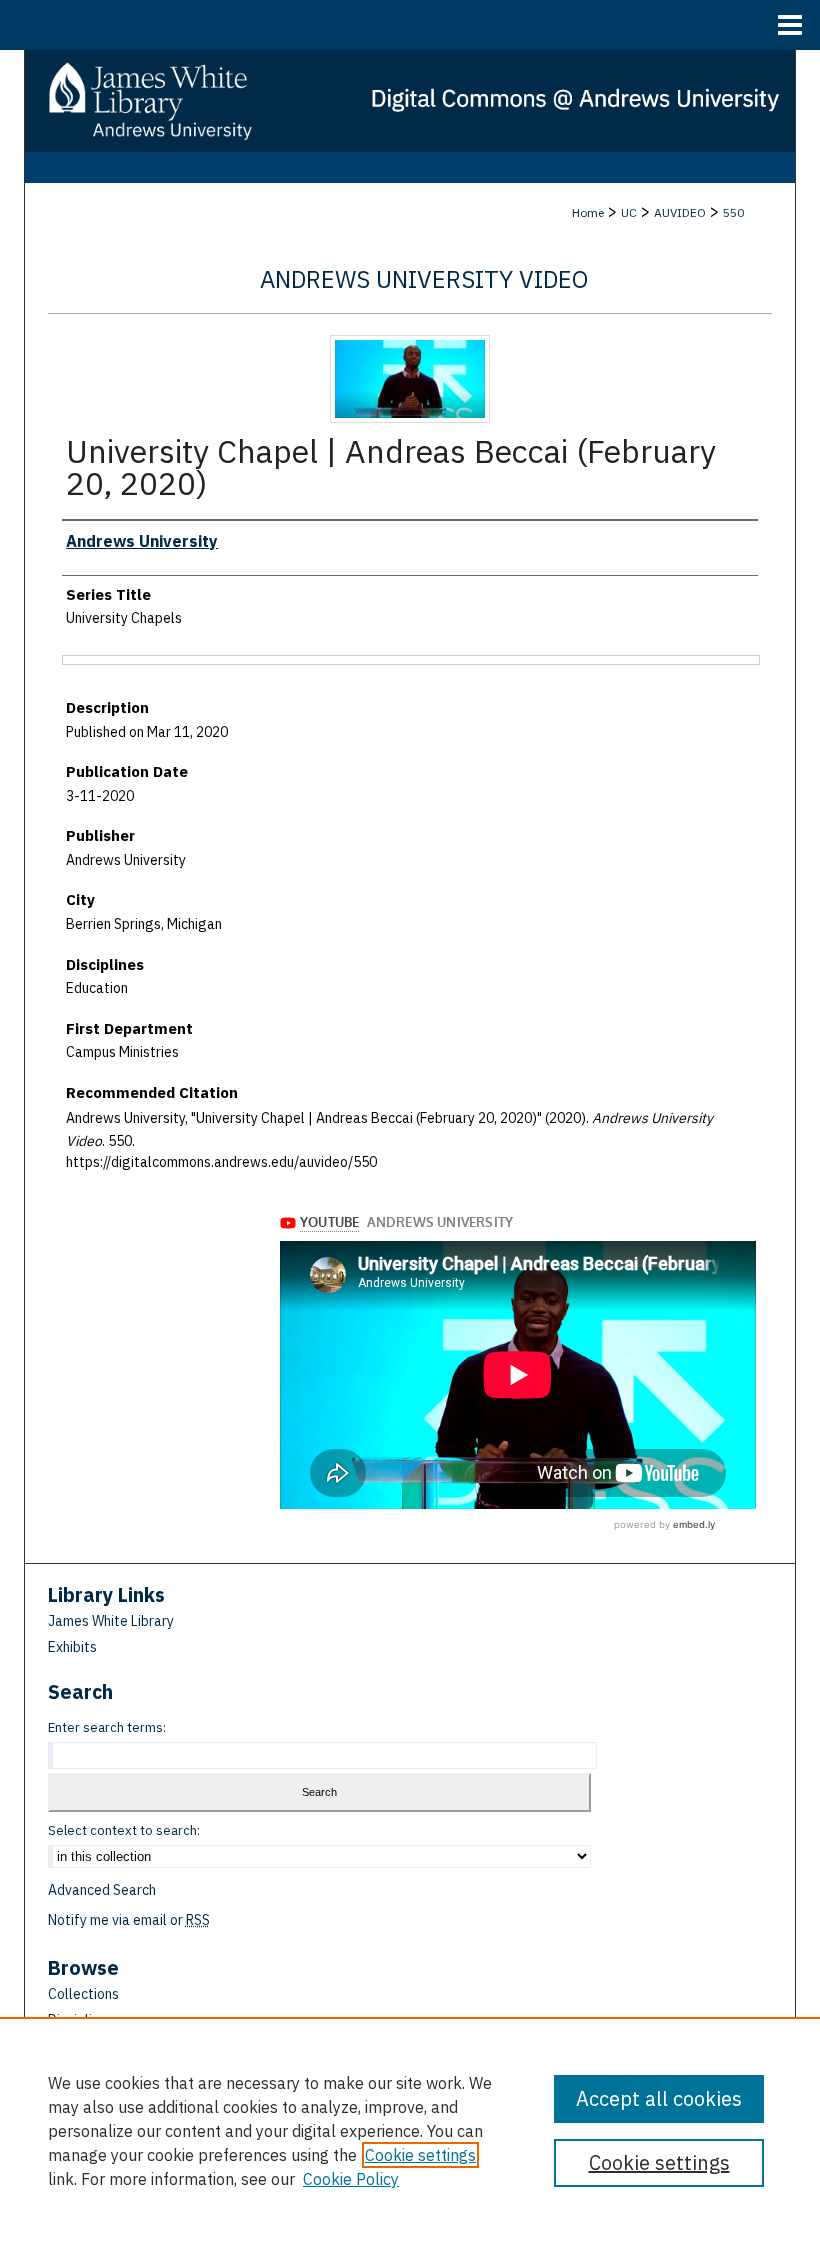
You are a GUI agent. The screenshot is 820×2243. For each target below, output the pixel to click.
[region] (410, 2130)
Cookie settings (420, 2155)
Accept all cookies (659, 2098)
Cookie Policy (351, 2179)
